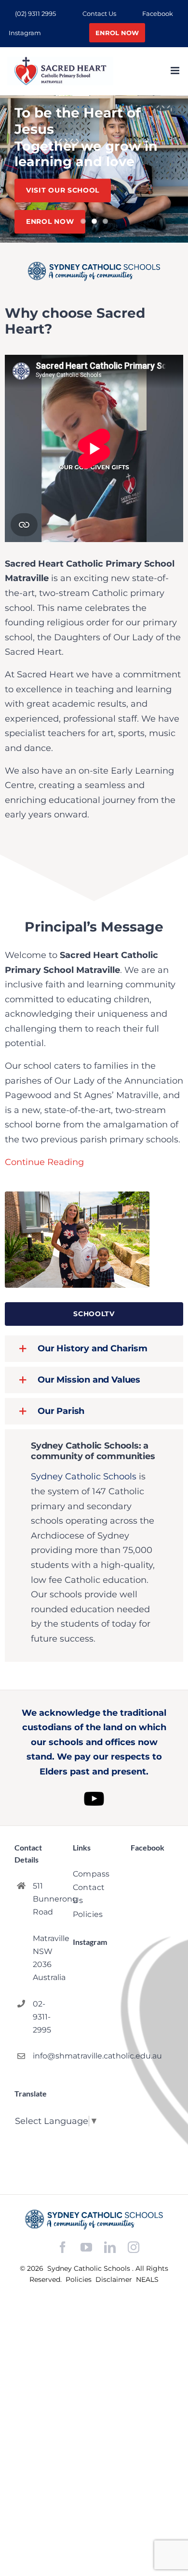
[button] (94, 1349)
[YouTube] (86, 2247)
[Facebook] (63, 2247)
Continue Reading (44, 1162)
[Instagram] (134, 2247)
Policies (80, 2279)
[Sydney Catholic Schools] (94, 2219)
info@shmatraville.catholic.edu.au (45, 2056)
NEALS (147, 2279)
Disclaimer (115, 2279)
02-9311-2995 (42, 2017)
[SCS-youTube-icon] (94, 1787)
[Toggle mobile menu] (176, 71)
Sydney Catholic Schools (84, 1476)
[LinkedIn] (110, 2247)
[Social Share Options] (82, 2111)
